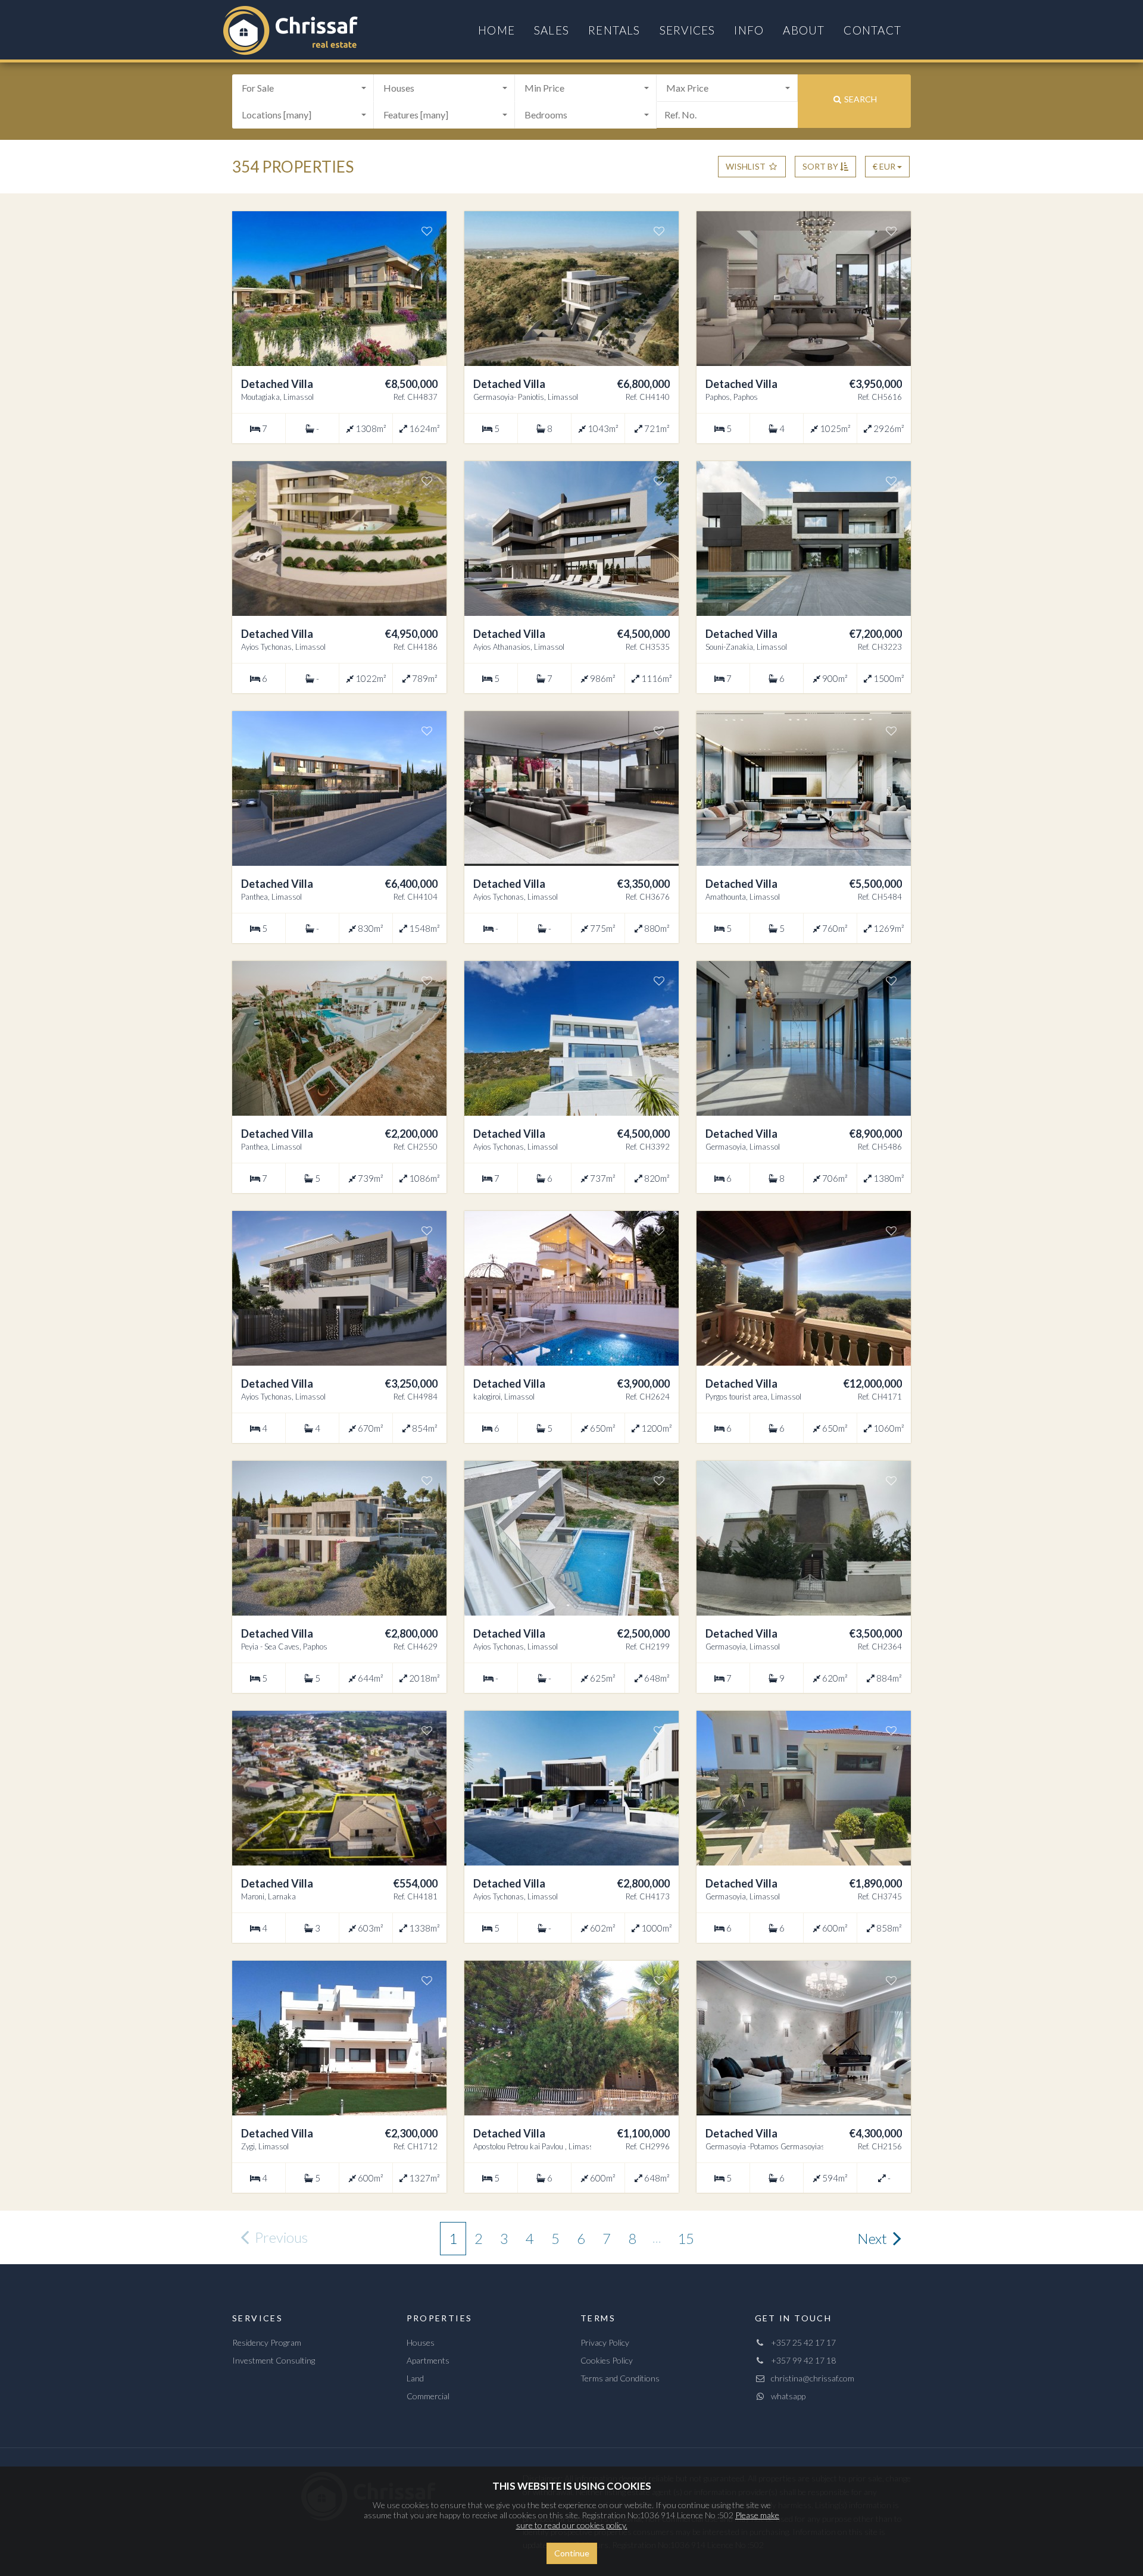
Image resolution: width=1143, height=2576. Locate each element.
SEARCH (860, 99)
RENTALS (614, 30)
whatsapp (786, 2396)
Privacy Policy (605, 2342)
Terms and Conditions (620, 2378)
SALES (552, 30)
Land (415, 2378)
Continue (572, 2553)
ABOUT (804, 30)
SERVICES (688, 30)
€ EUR (885, 166)
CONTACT (872, 30)
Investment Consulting (274, 2360)
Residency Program (267, 2342)
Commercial (428, 2396)
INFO (749, 30)
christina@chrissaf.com (810, 2378)
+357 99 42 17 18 (801, 2360)
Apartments (428, 2360)
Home (496, 30)
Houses (421, 2342)
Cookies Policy (607, 2360)
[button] (303, 88)
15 (686, 2238)
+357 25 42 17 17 (801, 2342)
